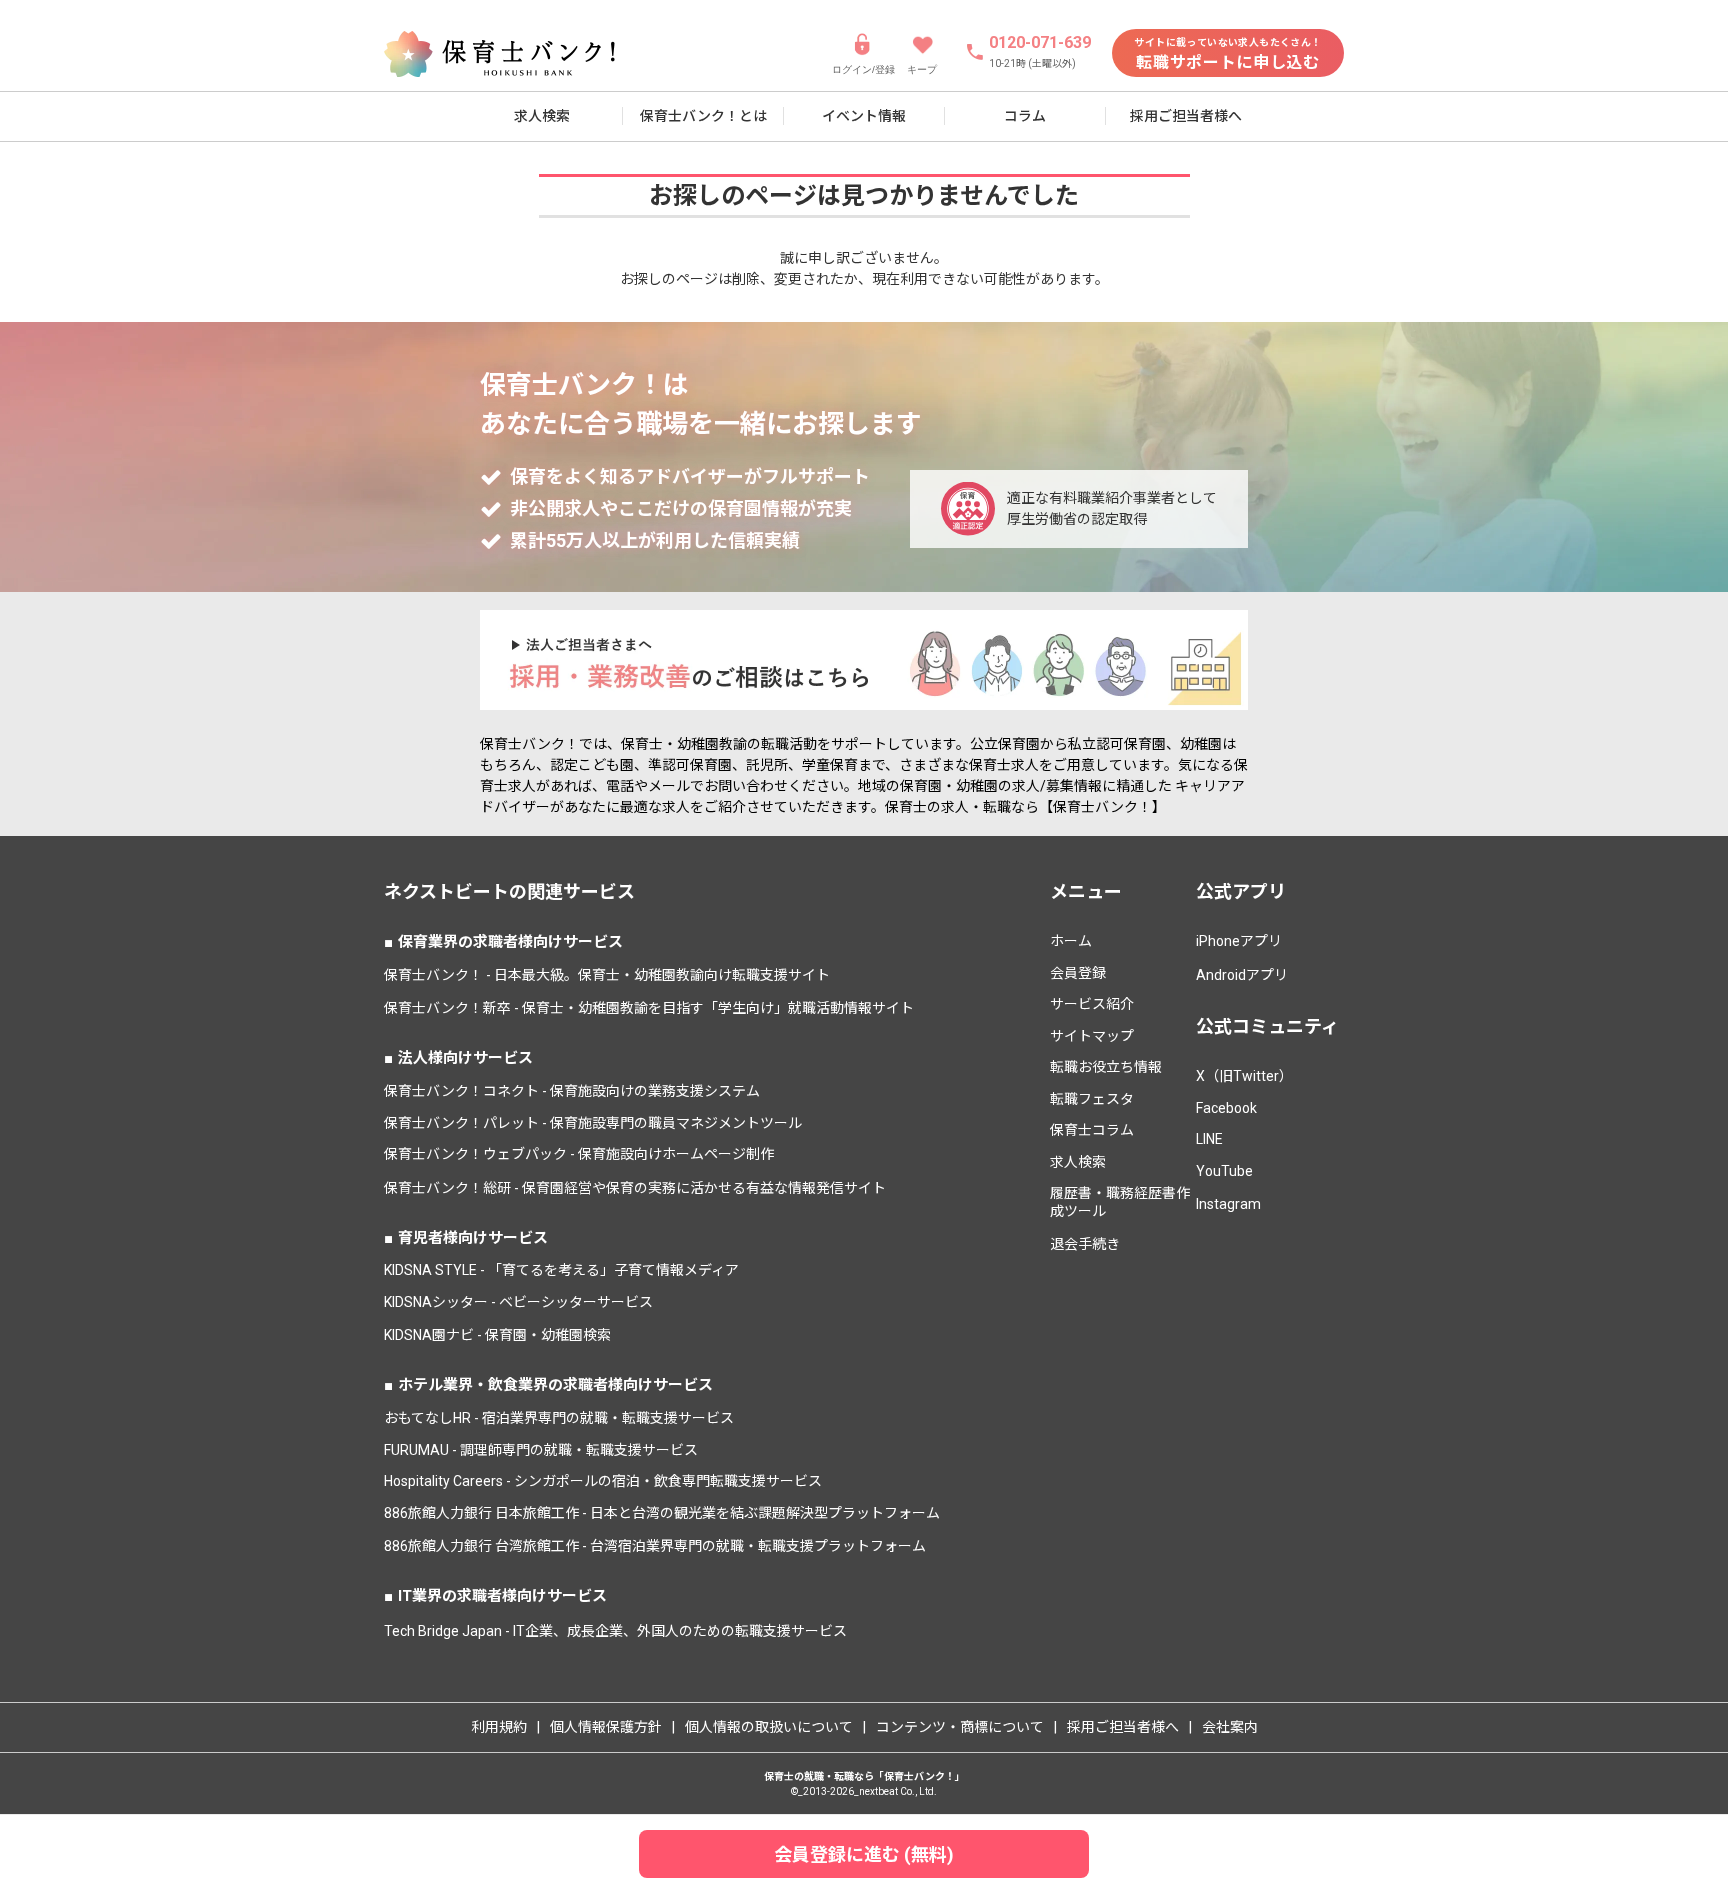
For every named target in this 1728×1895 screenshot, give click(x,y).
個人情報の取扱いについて (769, 1727)
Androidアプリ (1242, 975)
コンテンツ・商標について (960, 1727)
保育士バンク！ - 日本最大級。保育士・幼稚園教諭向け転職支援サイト (607, 975)
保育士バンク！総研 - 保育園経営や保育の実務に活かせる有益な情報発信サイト (635, 1188)
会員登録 (1078, 973)
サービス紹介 (1092, 1004)
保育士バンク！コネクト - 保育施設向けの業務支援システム (572, 1091)
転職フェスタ (1092, 1099)
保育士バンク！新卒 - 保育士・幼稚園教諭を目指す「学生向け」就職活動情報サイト (649, 1008)
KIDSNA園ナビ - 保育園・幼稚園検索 (497, 1335)
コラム (1025, 116)
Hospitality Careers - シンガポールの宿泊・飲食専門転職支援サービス (603, 1481)
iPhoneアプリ (1239, 941)
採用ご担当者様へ (1186, 116)
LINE (1209, 1139)
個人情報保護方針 (606, 1727)
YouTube (1224, 1171)
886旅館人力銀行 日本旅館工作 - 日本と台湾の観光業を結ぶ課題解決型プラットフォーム (662, 1513)
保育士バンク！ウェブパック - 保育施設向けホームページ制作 (579, 1154)
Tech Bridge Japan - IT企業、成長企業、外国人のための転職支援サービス (615, 1631)
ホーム (1071, 941)
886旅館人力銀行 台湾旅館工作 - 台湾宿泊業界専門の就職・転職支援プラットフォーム (655, 1546)
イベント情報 (864, 116)
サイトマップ (1092, 1036)
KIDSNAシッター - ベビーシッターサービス (518, 1302)
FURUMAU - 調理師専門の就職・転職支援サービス (541, 1450)
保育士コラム (1092, 1130)
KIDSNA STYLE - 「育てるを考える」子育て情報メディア (561, 1270)
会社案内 (1230, 1727)
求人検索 (542, 116)
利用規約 (499, 1727)
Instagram (1228, 1204)
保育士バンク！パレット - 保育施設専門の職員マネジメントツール (593, 1123)
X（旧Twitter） (1244, 1076)
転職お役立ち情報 (1106, 1067)
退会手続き (1085, 1244)
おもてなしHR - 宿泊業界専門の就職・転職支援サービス (559, 1418)
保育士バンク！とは (703, 116)
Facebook (1226, 1108)
